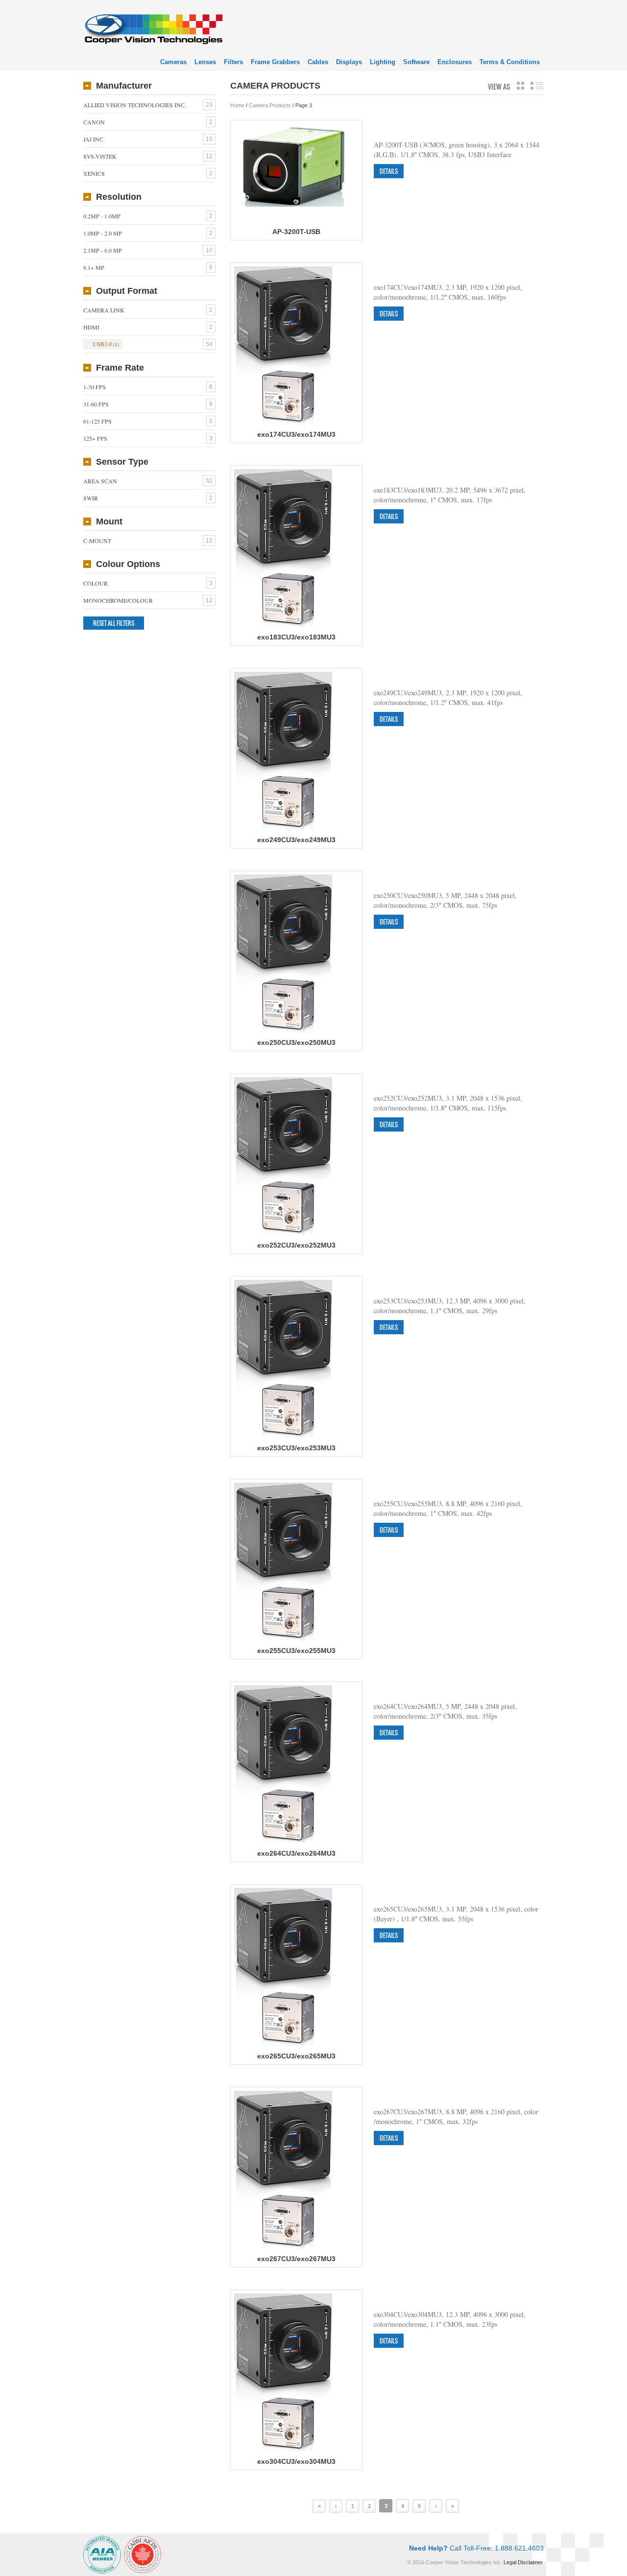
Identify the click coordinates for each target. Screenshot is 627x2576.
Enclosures (455, 62)
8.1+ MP (94, 267)
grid (520, 86)
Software (416, 62)
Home (237, 105)
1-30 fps (95, 387)
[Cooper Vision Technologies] (153, 28)
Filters (233, 62)
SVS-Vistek (100, 156)
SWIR (91, 498)
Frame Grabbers (275, 62)
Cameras (173, 62)
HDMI (91, 327)
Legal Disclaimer (523, 2562)
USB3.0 (102, 344)
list (537, 86)
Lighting (383, 62)
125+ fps (95, 438)
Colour (96, 583)
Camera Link (104, 310)
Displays (349, 62)
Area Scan (100, 481)
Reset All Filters (114, 623)
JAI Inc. (94, 139)
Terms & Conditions (510, 62)
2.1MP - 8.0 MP (103, 250)
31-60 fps (96, 404)
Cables (318, 62)
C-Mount (97, 541)
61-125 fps (97, 421)
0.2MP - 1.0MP (102, 216)
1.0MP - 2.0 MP (103, 233)
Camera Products (270, 105)
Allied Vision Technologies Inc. (135, 105)
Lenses (205, 62)
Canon (94, 122)
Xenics (94, 173)
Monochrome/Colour (118, 600)
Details (389, 171)
